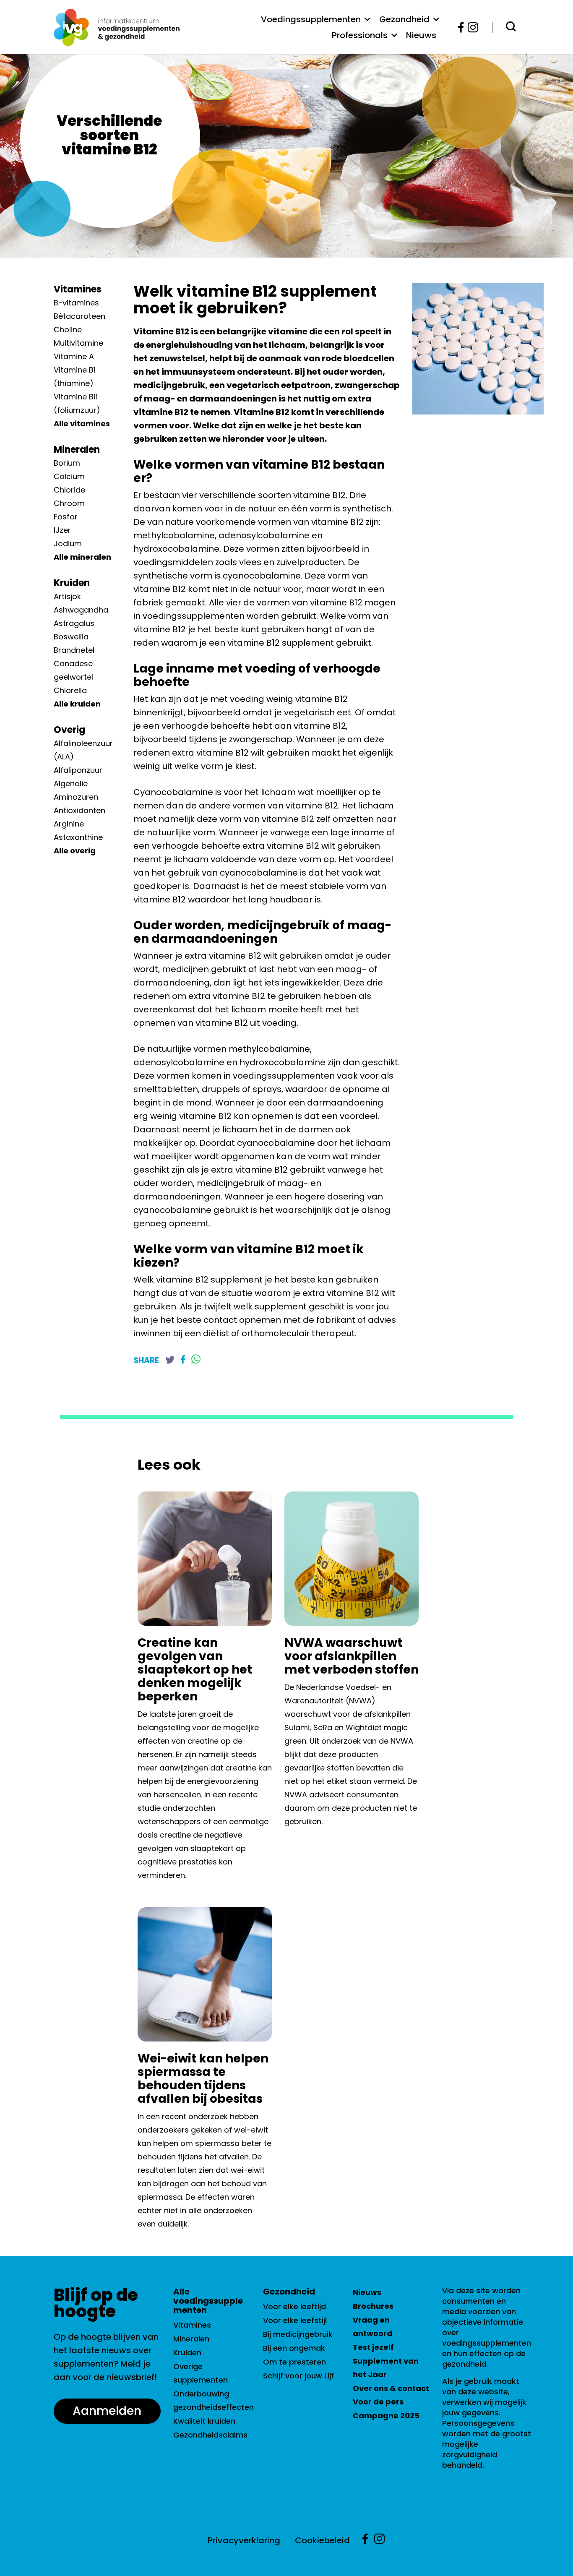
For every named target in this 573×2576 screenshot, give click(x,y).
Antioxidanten (79, 810)
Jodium (68, 544)
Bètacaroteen (79, 316)
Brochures (373, 2306)
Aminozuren (76, 797)
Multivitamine (78, 343)
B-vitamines (76, 303)
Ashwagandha (81, 610)
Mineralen (77, 450)
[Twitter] (170, 1360)
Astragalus (74, 623)
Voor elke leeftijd (294, 2306)
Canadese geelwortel (73, 670)
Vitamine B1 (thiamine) (75, 377)
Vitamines (78, 289)
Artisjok (67, 596)
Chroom (69, 503)
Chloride (69, 490)
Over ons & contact (391, 2388)
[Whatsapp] (196, 1360)
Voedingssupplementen (311, 19)
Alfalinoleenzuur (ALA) (83, 750)
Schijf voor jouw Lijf (298, 2376)
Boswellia (71, 637)
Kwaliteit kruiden (204, 2421)
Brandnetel (74, 650)
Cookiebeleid (322, 2540)
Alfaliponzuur (78, 770)
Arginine (69, 824)
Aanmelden (107, 2411)
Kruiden (72, 583)
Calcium (69, 476)
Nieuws (421, 35)
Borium (67, 463)
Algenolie (71, 783)
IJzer (62, 530)
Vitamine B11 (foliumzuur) (77, 403)
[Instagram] (470, 27)
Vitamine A (74, 356)
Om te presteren (294, 2362)
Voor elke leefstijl (295, 2320)
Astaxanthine (78, 837)
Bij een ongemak (294, 2348)
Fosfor (66, 517)
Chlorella (70, 690)
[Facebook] (461, 27)
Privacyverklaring (244, 2540)
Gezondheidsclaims (210, 2435)
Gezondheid (404, 19)
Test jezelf (373, 2347)
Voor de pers (378, 2402)
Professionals (360, 35)
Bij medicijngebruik (298, 2334)
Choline (68, 330)
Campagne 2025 (386, 2416)
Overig (69, 730)
